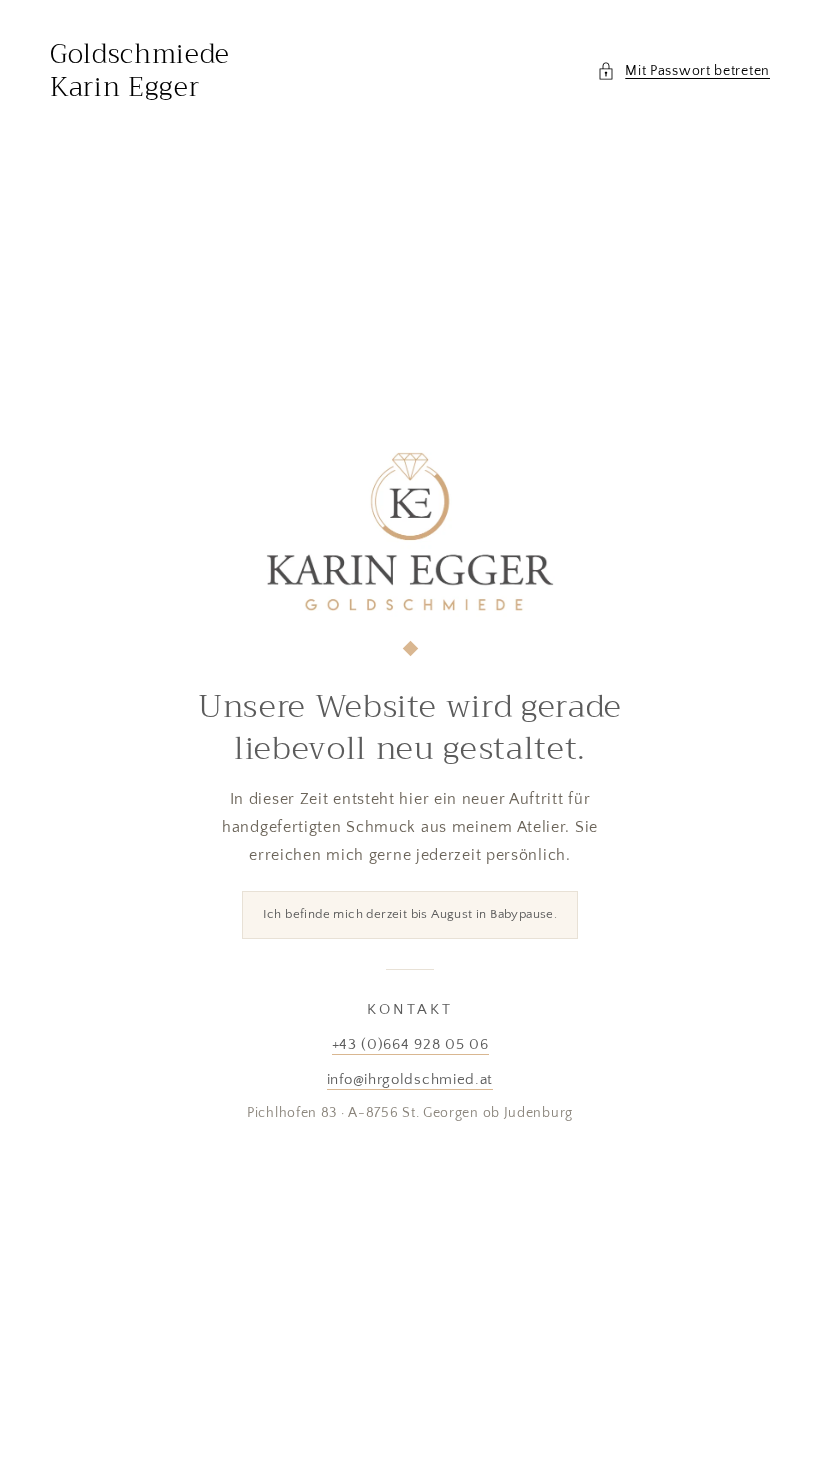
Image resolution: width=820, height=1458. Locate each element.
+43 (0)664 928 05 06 (410, 1044)
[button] (683, 71)
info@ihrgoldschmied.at (410, 1079)
